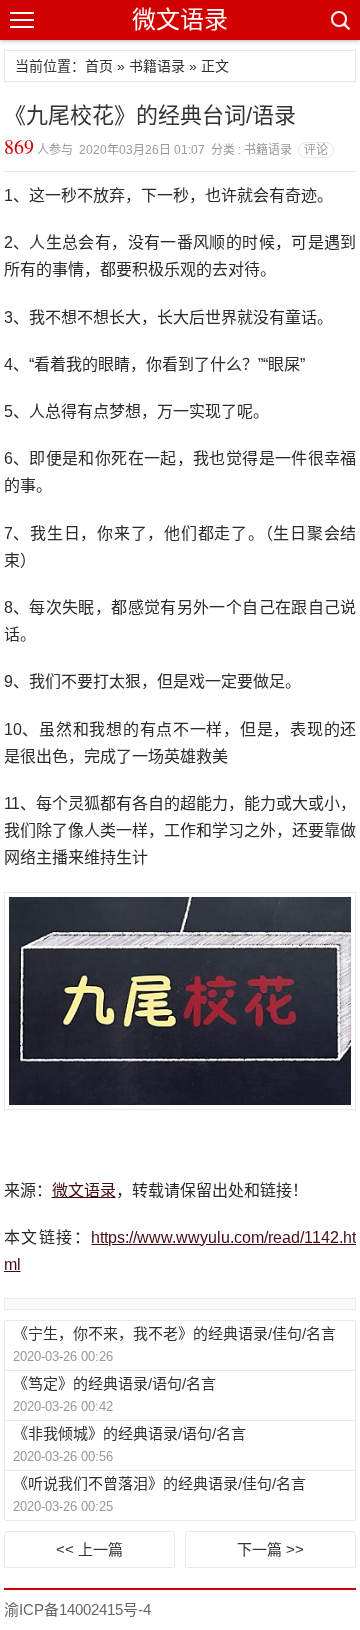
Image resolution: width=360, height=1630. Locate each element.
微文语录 (180, 19)
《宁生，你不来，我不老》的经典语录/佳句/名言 (174, 1333)
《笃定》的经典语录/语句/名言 (114, 1383)
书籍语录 (157, 66)
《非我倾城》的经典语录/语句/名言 (129, 1433)
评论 (316, 150)
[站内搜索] (339, 20)
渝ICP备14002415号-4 (77, 1609)
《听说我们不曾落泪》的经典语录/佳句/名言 (159, 1483)
